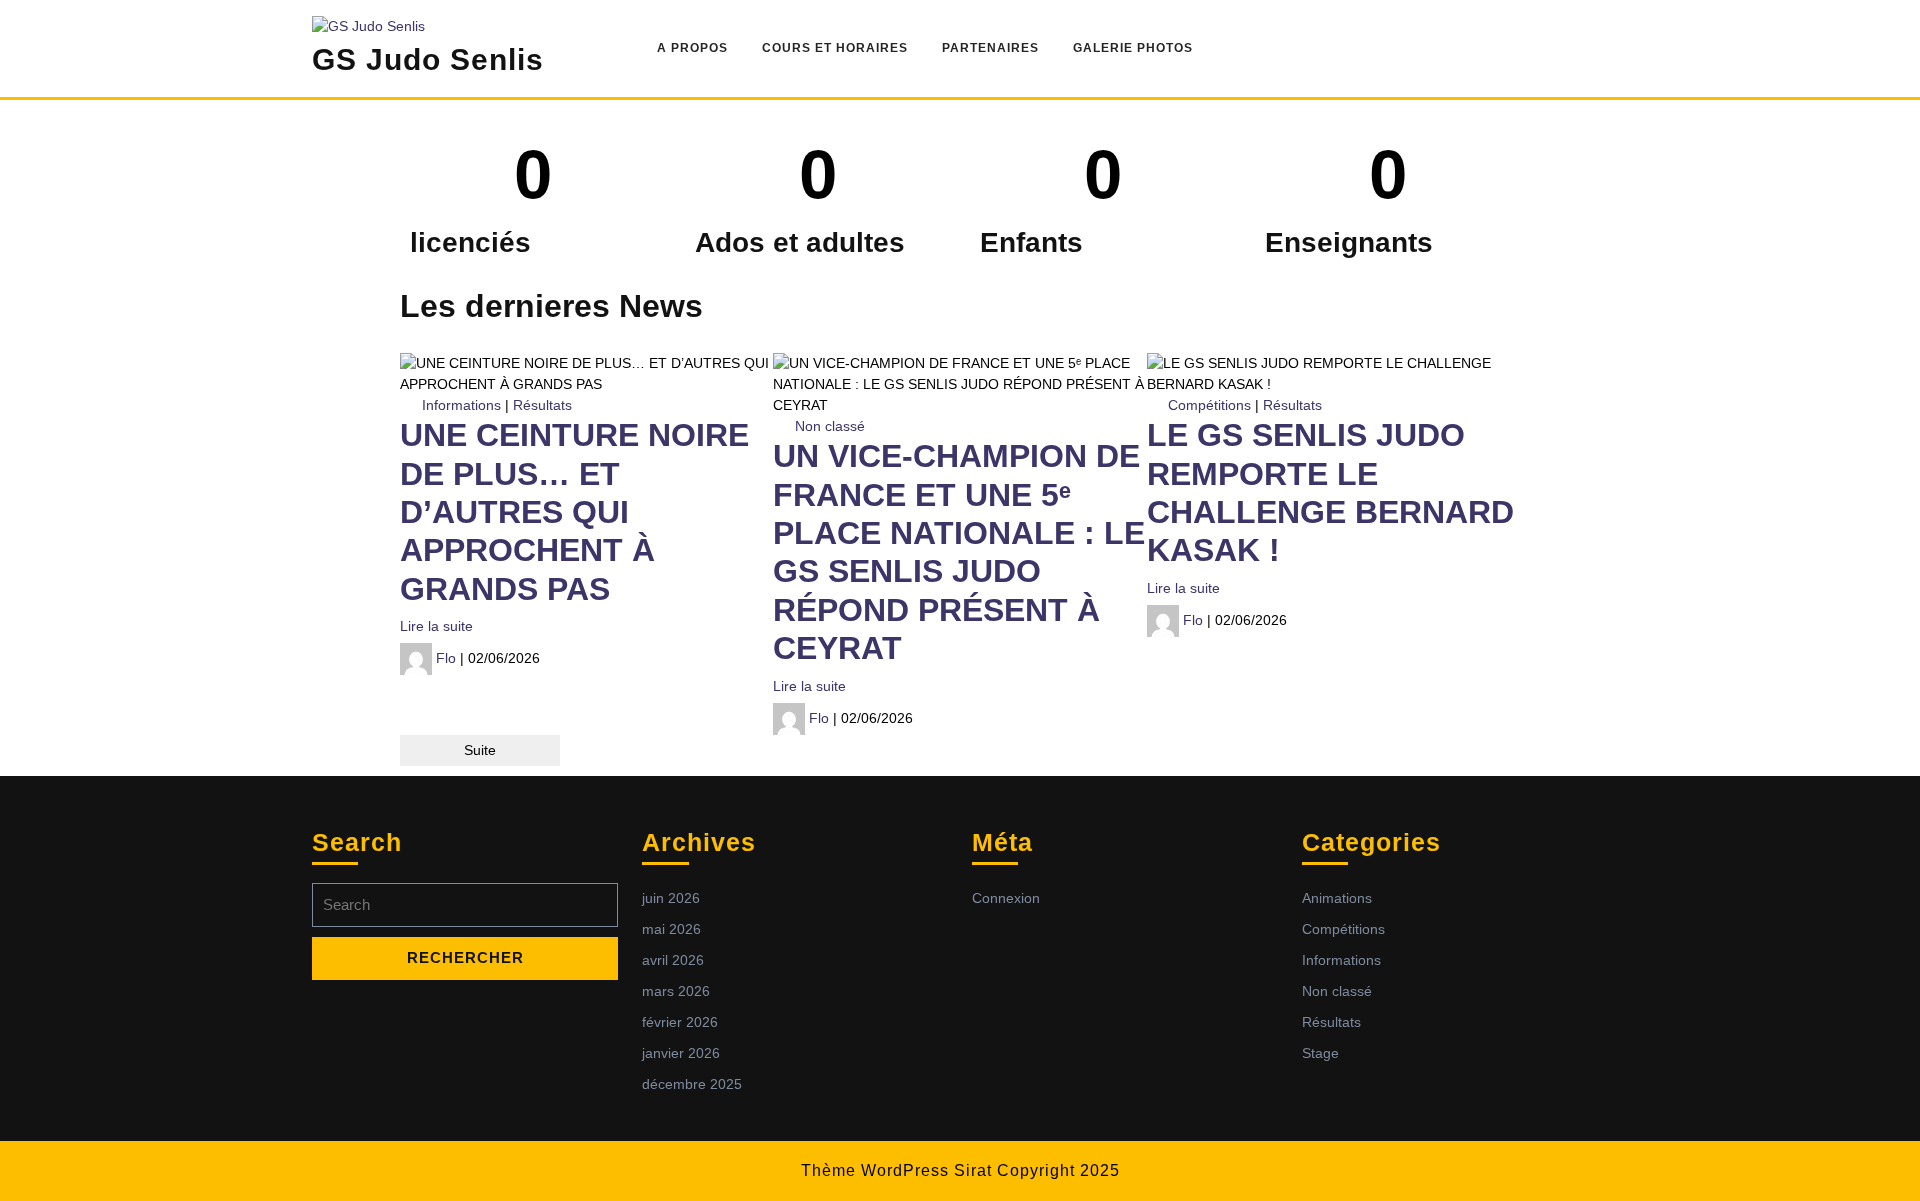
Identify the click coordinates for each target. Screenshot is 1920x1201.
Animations (1337, 898)
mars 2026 (676, 991)
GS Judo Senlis (428, 59)
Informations (461, 405)
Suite (480, 750)
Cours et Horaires (835, 48)
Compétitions (1209, 405)
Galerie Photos (1133, 48)
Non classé (830, 426)
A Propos (692, 48)
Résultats (542, 405)
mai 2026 (671, 929)
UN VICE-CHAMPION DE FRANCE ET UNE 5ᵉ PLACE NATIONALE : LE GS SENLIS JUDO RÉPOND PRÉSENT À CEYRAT (959, 552)
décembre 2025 (692, 1084)
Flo (446, 658)
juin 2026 (671, 898)
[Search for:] (465, 910)
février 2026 (680, 1022)
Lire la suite (436, 626)
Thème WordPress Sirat (896, 1170)
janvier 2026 (681, 1053)
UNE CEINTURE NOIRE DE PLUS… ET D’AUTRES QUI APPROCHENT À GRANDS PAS (574, 512)
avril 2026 (673, 960)
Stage (1320, 1053)
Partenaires (990, 48)
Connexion (1006, 898)
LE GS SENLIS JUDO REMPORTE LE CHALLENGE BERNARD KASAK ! (1330, 492)
